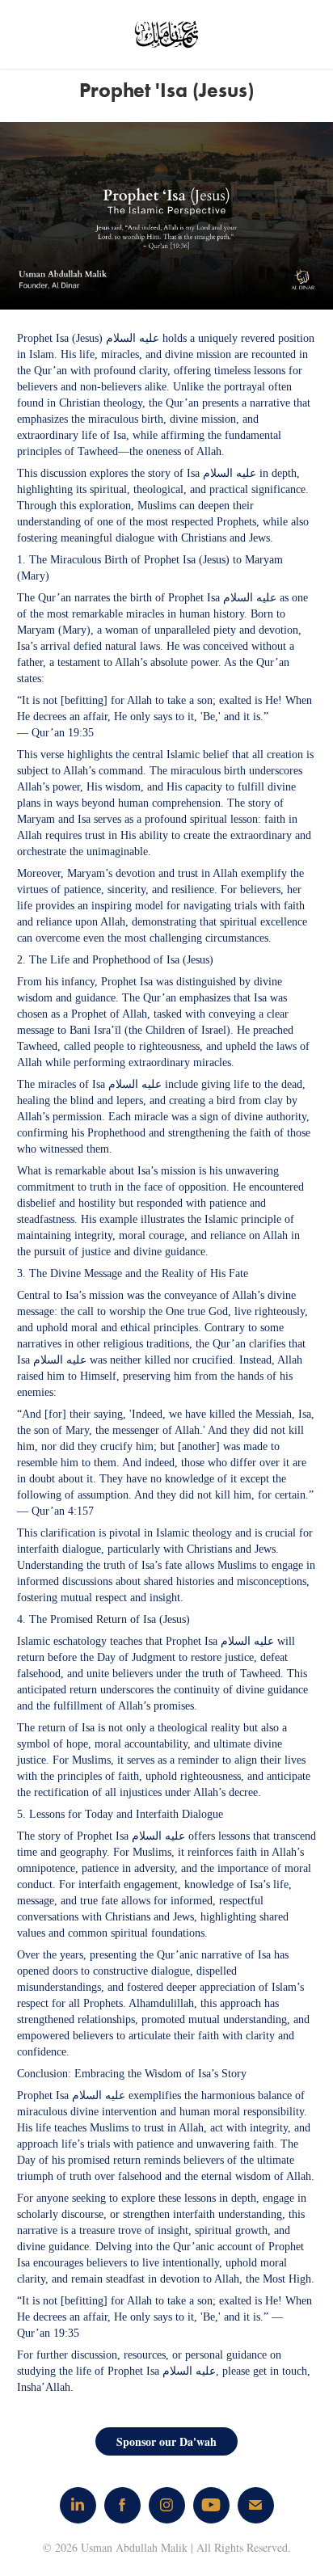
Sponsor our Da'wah (166, 2441)
